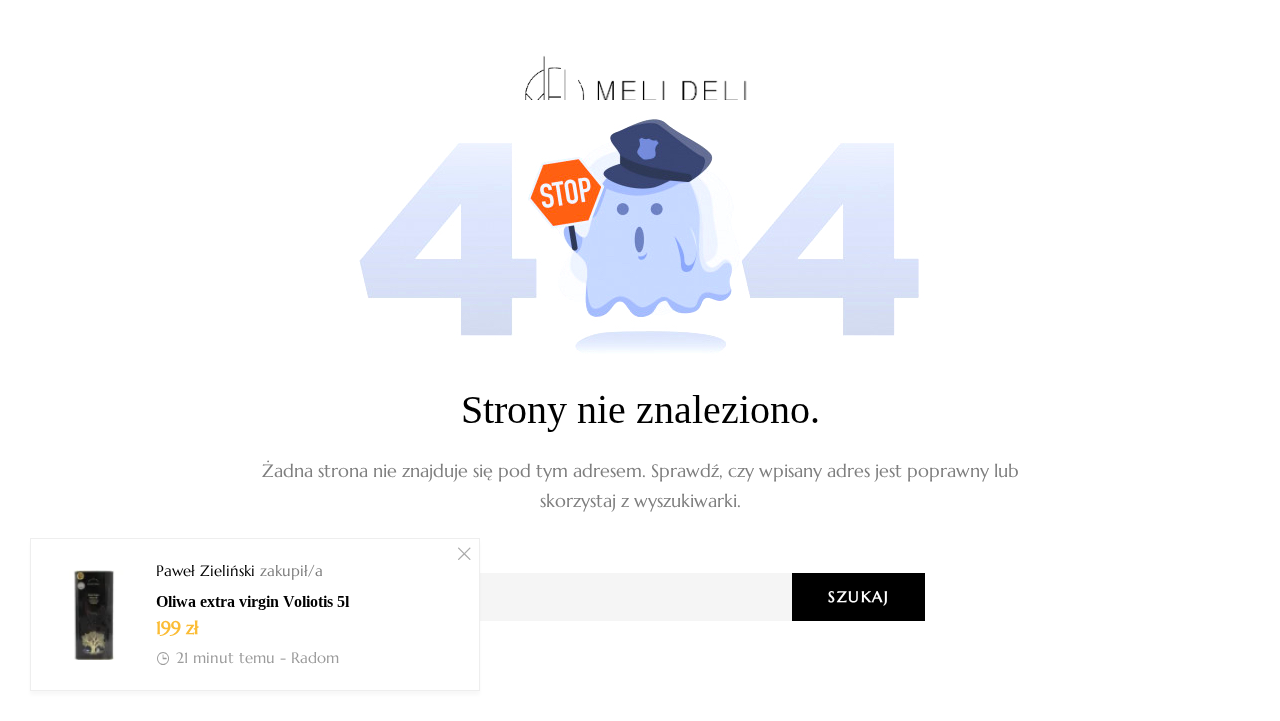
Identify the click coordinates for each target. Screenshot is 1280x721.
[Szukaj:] (640, 597)
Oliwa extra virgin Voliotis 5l (252, 601)
